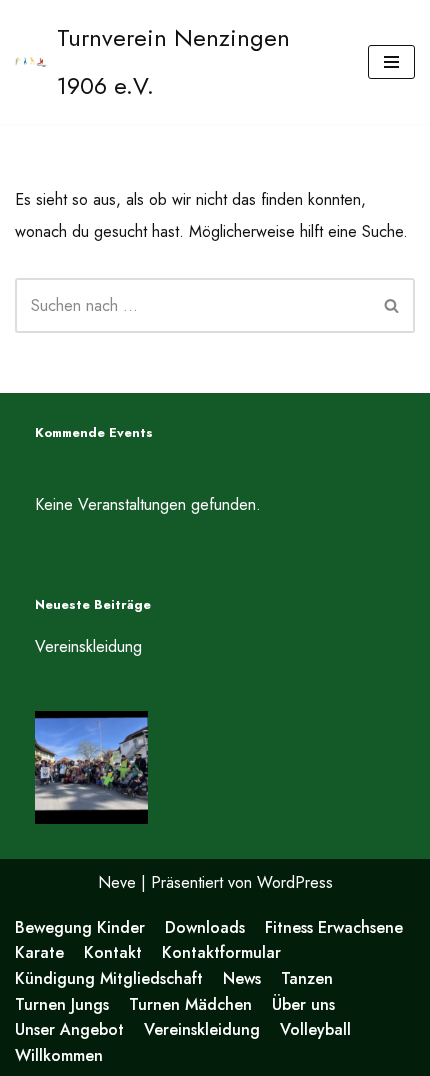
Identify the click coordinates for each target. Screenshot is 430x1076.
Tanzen (307, 978)
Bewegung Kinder (80, 927)
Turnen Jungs (62, 1004)
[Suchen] (392, 305)
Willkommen (59, 1055)
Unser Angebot (69, 1029)
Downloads (205, 927)
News (242, 978)
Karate (39, 952)
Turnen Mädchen (190, 1004)
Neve (117, 882)
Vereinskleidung (88, 646)
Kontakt (113, 952)
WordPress (295, 882)
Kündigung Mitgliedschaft (109, 978)
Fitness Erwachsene (334, 927)
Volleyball (315, 1029)
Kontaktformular (221, 952)
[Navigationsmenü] (391, 62)
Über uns (303, 1004)
